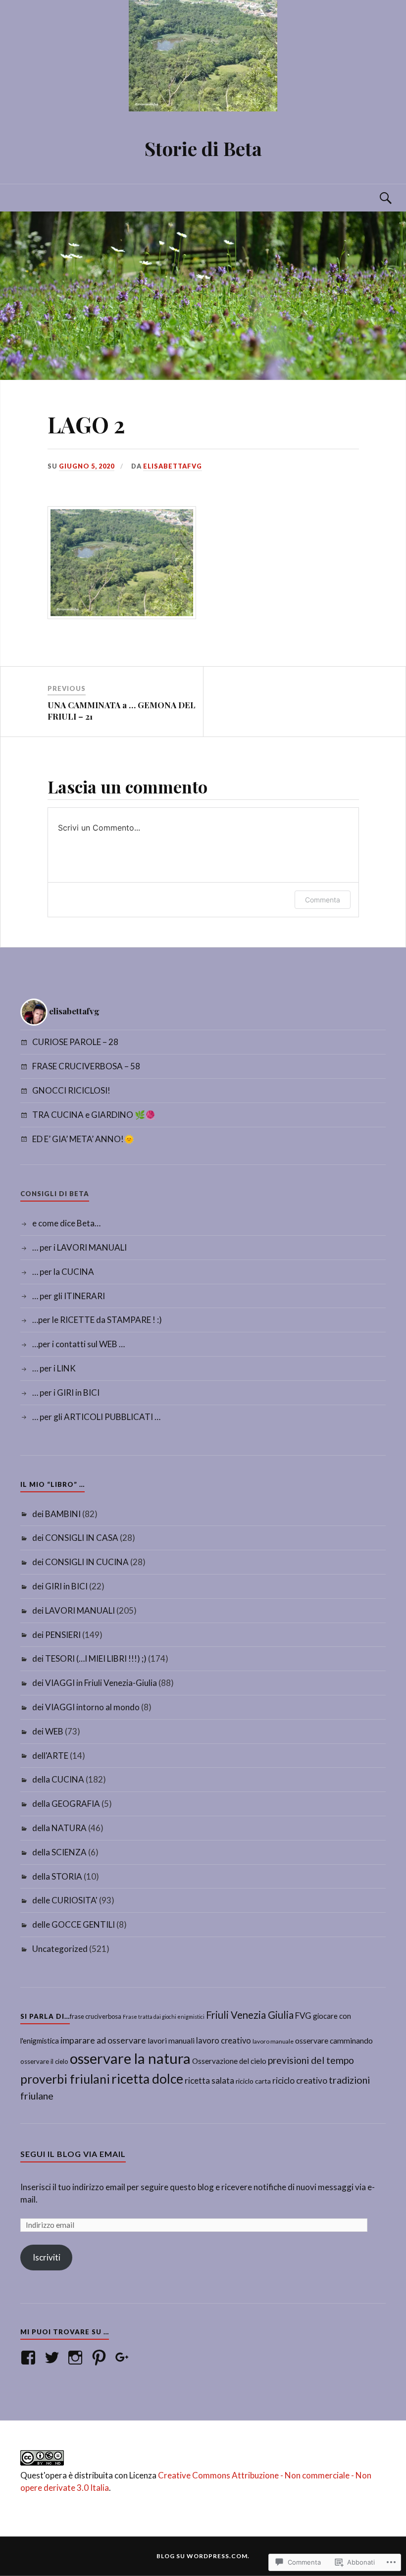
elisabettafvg (173, 466)
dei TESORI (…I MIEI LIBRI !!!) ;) (89, 1658)
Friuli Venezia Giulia (250, 2015)
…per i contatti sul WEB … (78, 1344)
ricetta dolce (147, 2079)
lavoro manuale (273, 2041)
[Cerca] (376, 198)
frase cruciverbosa (96, 2016)
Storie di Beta (203, 148)
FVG (303, 2016)
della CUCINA (58, 1779)
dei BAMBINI (56, 1514)
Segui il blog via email (73, 2154)
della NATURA (59, 1828)
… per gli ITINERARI (69, 1296)
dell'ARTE (50, 1756)
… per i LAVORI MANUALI (79, 1247)
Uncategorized (60, 1949)
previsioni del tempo (311, 2060)
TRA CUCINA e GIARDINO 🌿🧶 (94, 1115)
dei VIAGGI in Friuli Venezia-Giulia (95, 1683)
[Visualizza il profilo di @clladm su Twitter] (54, 2358)
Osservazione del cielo (229, 2061)
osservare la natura (130, 2058)
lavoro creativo (224, 2041)
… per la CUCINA (63, 1272)
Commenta (323, 900)
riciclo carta (253, 2081)
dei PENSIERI (56, 1635)
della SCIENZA (59, 1852)
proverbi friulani (65, 2079)
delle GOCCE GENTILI (74, 1924)
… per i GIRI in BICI (66, 1393)
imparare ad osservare (103, 2040)
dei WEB (48, 1731)
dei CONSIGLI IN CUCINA (80, 1562)
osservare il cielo (44, 2061)
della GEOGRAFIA (66, 1804)
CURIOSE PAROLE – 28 (75, 1042)
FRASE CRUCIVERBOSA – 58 (86, 1066)
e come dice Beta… (66, 1223)
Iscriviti (47, 2257)
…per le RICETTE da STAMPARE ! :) (97, 1320)
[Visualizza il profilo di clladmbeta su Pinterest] (101, 2358)
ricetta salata (209, 2080)
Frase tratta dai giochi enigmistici (164, 2017)
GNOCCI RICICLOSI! (71, 1090)
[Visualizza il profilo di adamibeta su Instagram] (77, 2358)
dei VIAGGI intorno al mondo (86, 1707)
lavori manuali (171, 2041)
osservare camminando (334, 2041)
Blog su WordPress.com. (203, 2556)
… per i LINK (54, 1368)
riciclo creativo (300, 2080)
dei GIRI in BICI (60, 1586)
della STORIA (57, 1876)
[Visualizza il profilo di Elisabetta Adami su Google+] (124, 2358)
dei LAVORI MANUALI (74, 1610)
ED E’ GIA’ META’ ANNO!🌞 (83, 1139)
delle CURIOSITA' (65, 1900)
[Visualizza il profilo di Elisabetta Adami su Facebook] (30, 2358)
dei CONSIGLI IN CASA (75, 1538)
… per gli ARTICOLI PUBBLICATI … (96, 1417)
